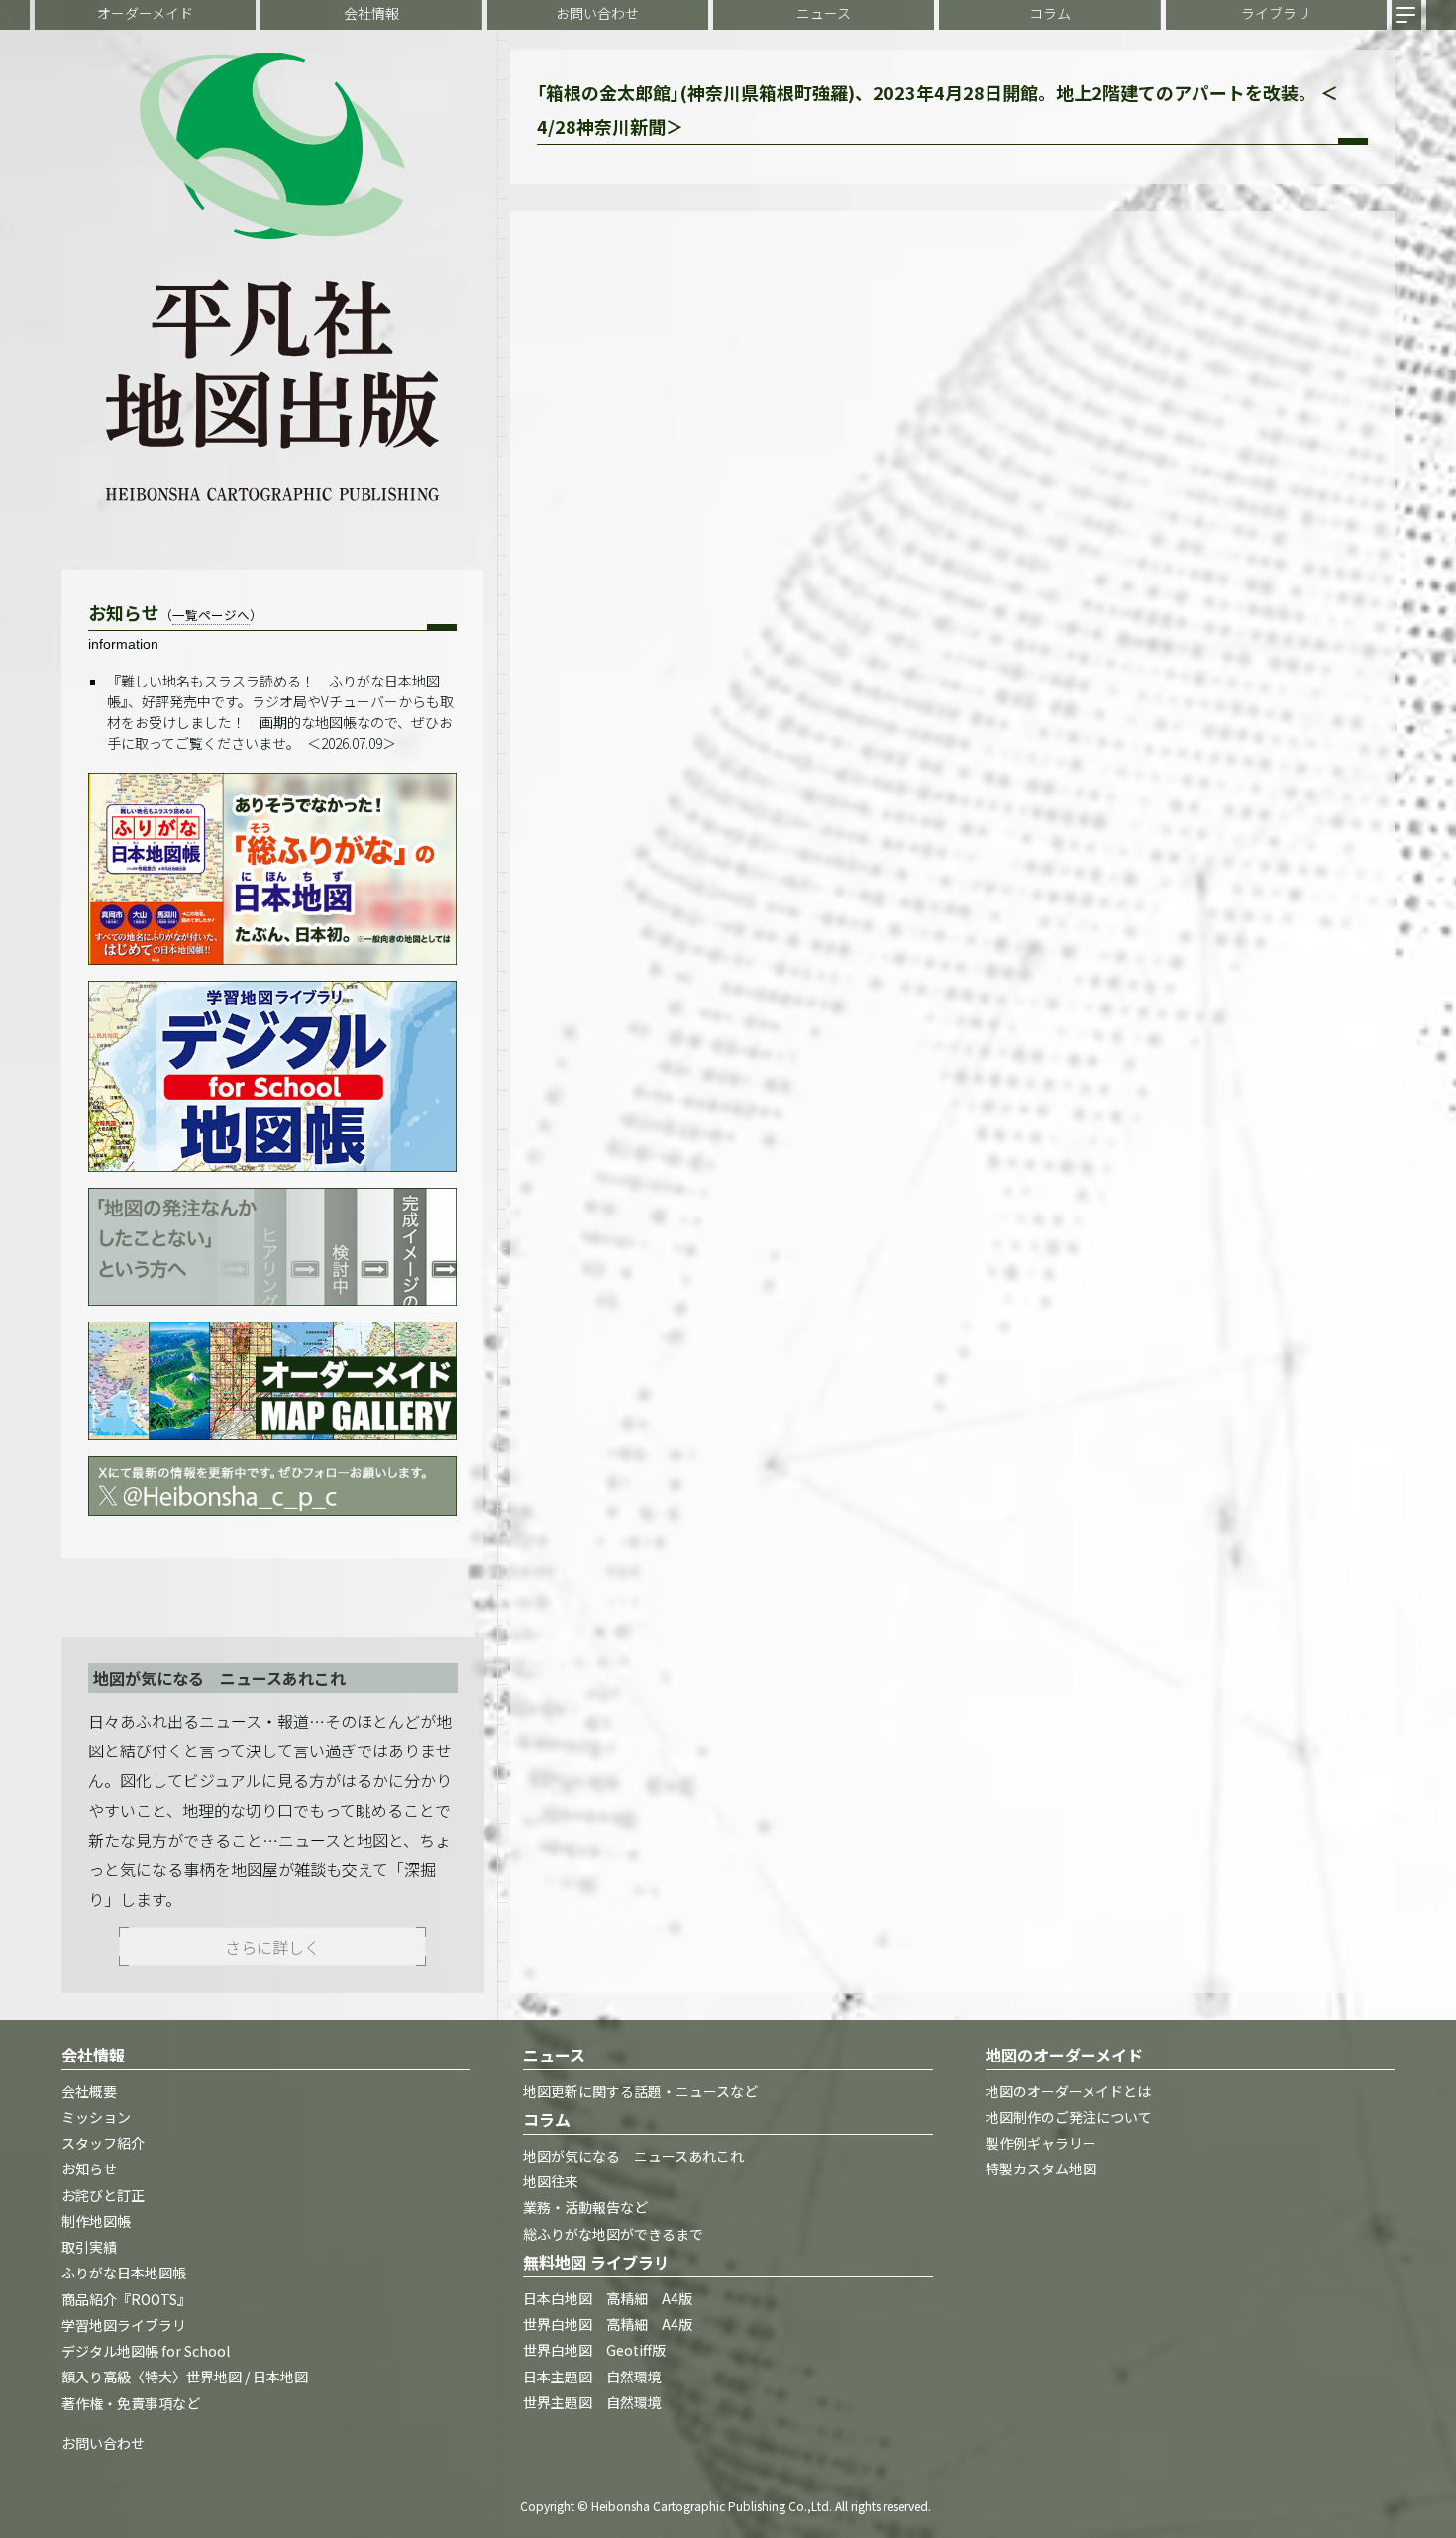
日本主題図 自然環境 (592, 2377)
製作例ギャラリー (1041, 2144)
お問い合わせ (597, 13)
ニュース (824, 13)
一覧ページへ (211, 615)
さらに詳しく (272, 1947)
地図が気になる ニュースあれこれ (633, 2156)
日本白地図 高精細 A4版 (608, 2298)
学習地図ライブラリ (124, 2325)
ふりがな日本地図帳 (124, 2274)
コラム (1050, 13)
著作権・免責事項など (131, 2403)
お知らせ (89, 2169)
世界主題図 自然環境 (592, 2402)
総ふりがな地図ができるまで (613, 2234)
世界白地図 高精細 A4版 (608, 2325)
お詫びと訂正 (103, 2195)
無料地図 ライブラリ (596, 2262)
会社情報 (371, 13)
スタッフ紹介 (103, 2144)
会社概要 (89, 2091)
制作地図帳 (96, 2221)
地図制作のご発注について (1069, 2117)
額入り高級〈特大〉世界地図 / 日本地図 (185, 2378)
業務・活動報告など (585, 2208)
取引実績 (89, 2248)
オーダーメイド (145, 13)
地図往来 (551, 2182)
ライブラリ (1276, 13)
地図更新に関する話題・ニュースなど (640, 2091)
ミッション (96, 2117)
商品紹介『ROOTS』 (126, 2299)
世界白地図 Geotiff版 (594, 2351)
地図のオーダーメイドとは (1068, 2091)
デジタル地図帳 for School (146, 2352)
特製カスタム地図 (1041, 2169)
